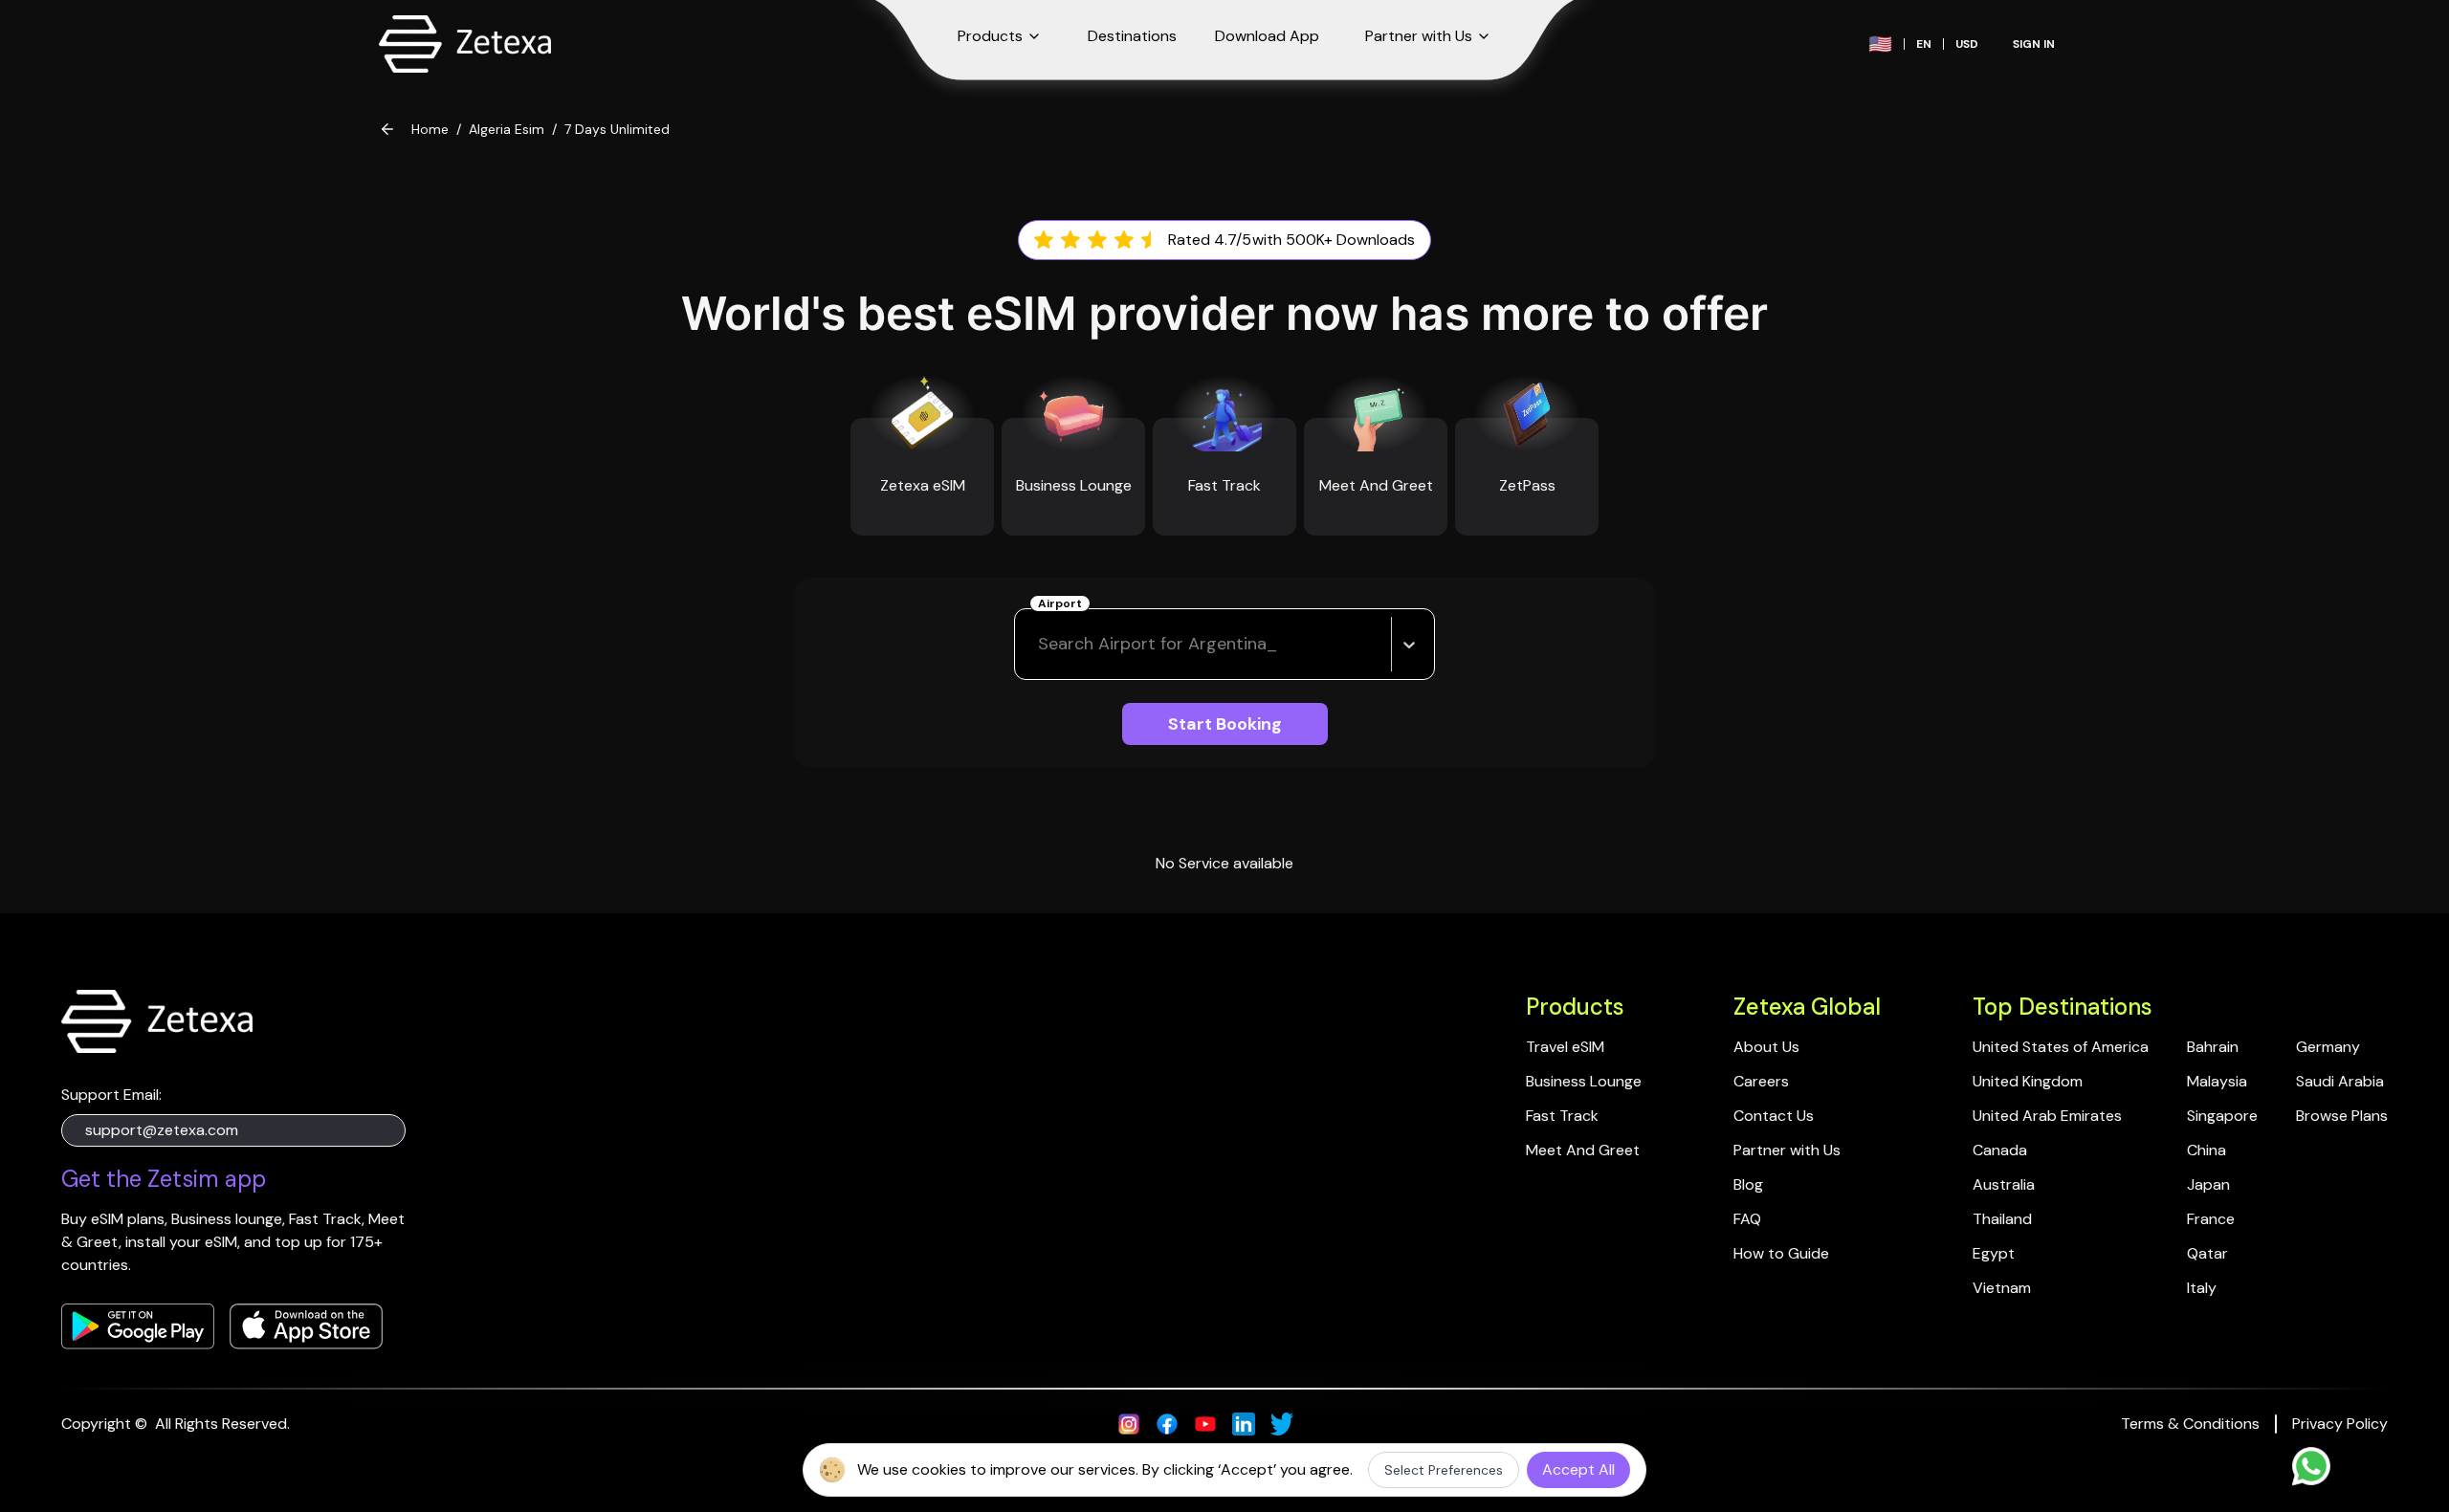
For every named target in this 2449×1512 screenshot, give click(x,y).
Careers (1761, 1081)
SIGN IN (2034, 44)
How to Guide (1781, 1253)
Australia (2004, 1184)
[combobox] (1040, 644)
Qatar (2207, 1253)
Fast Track (1562, 1116)
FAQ (1747, 1219)
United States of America (2061, 1047)
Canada (2000, 1150)
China (2206, 1150)
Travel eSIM (1565, 1047)
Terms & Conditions (2190, 1424)
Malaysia (2217, 1081)
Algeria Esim (507, 129)
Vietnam (2002, 1288)
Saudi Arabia (2340, 1081)
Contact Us (1774, 1116)
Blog (1748, 1184)
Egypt (1994, 1253)
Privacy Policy (2340, 1424)
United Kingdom (2028, 1081)
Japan (2208, 1184)
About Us (1766, 1047)
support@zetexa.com (162, 1130)
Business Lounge (1584, 1081)
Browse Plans (2342, 1116)
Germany (2328, 1047)
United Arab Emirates (2047, 1116)
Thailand (2002, 1219)
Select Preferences (1444, 1470)
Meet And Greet (1583, 1150)
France (2211, 1219)
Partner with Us (1787, 1150)
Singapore (2222, 1116)
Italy (2202, 1288)
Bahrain (2213, 1047)
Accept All (1578, 1469)
